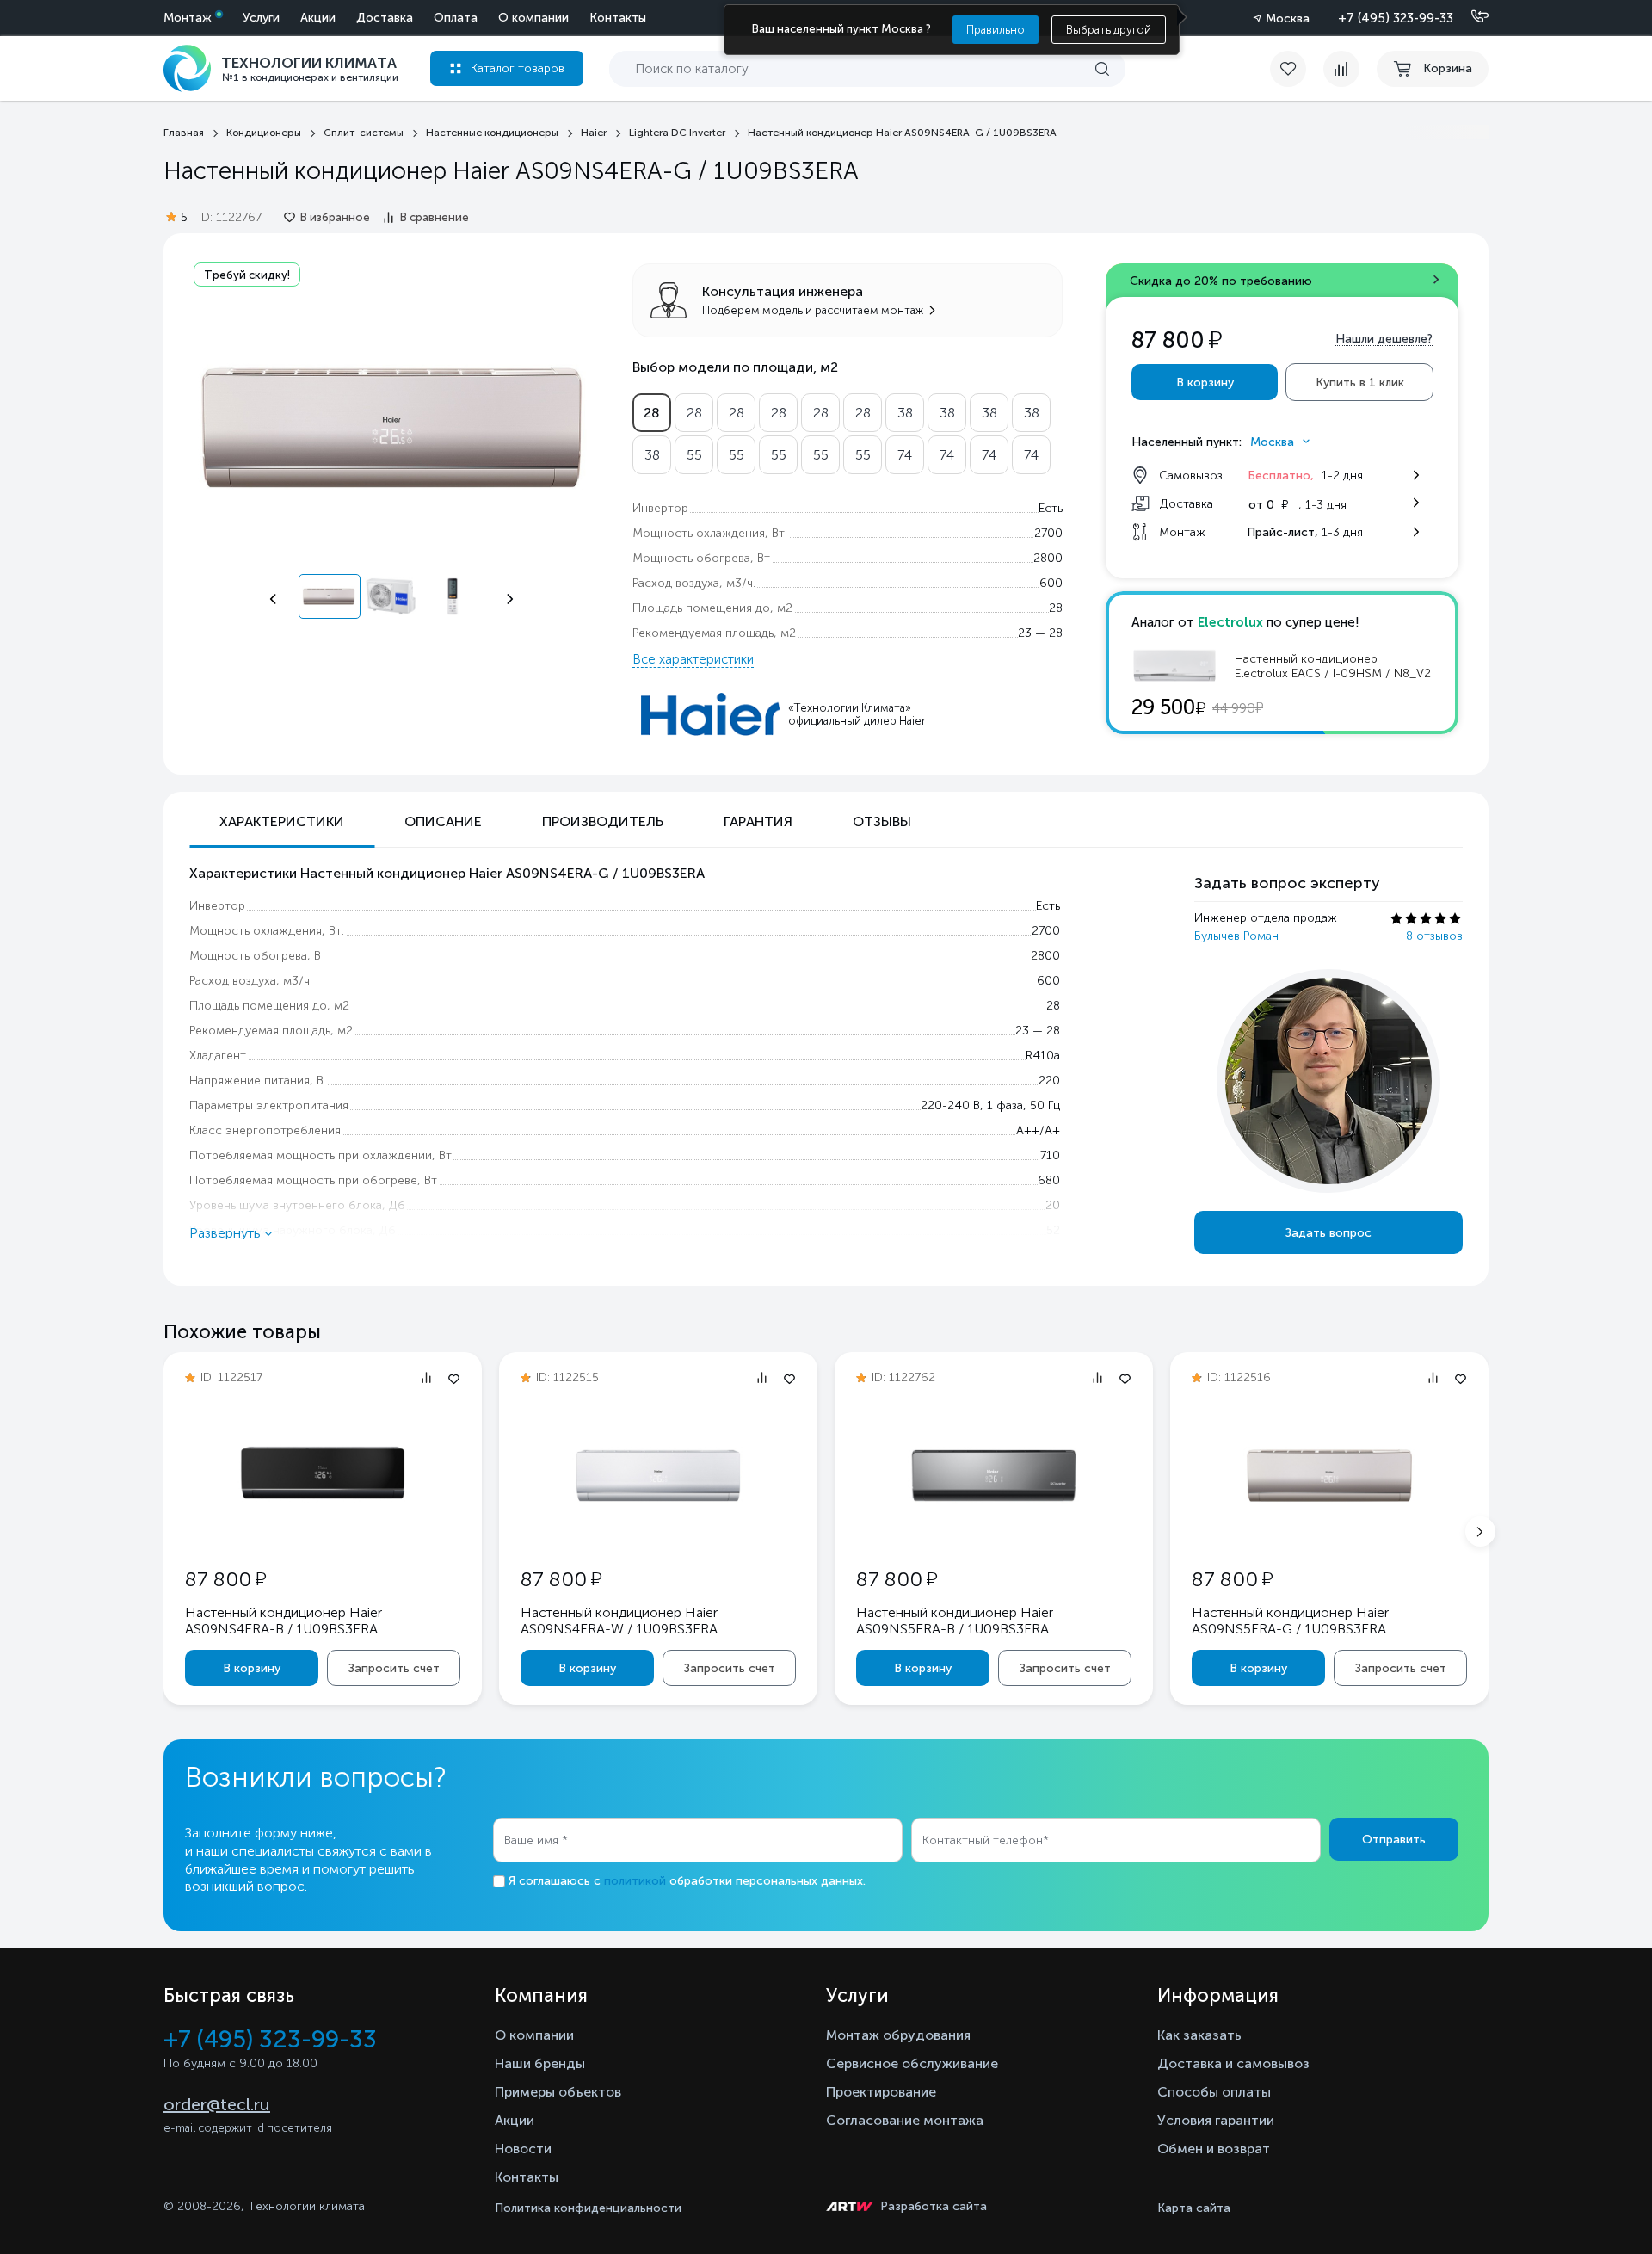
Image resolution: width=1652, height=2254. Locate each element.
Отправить (1394, 1840)
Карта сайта (1194, 2208)
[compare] (1341, 69)
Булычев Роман (1236, 936)
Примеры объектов (558, 2092)
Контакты (618, 18)
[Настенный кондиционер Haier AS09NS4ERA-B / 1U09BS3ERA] (323, 1533)
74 (905, 455)
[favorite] (1297, 69)
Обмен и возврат (1214, 2149)
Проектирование (881, 2092)
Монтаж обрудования (898, 2035)
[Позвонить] (1470, 17)
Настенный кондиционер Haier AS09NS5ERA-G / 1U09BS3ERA (1290, 1621)
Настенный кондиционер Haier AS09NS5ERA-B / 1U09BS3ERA (955, 1621)
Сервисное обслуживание (912, 2063)
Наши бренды (540, 2063)
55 (694, 455)
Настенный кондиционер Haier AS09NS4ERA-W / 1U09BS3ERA (619, 1621)
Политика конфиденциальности (588, 2208)
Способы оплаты (1214, 2092)
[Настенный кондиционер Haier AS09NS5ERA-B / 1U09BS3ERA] (994, 1533)
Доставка (385, 18)
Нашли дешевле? (1384, 339)
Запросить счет (394, 1668)
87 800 (225, 1579)
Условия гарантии (1216, 2120)
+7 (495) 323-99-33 (1396, 18)
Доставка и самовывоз (1233, 2063)
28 (652, 413)
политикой (635, 1881)
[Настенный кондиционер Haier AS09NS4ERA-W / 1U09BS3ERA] (658, 1533)
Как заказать (1199, 2035)
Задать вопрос (1328, 1233)
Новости (523, 2149)
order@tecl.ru (217, 2104)
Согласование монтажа (905, 2120)
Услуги (261, 18)
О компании (533, 18)
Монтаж (188, 18)
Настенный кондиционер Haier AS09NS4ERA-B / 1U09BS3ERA (284, 1621)
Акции (318, 18)
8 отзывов (1434, 936)
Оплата (456, 18)
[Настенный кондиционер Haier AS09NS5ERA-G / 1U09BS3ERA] (1329, 1533)
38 (905, 413)
